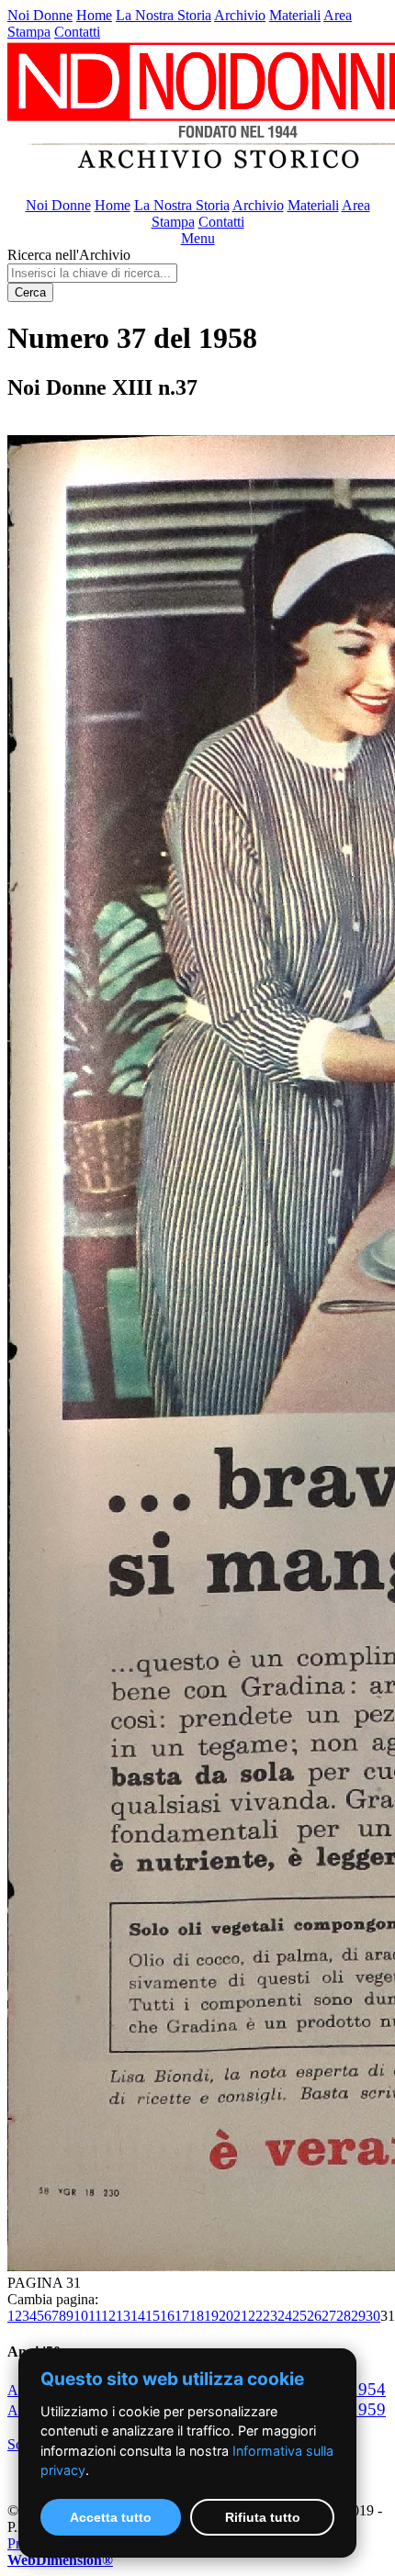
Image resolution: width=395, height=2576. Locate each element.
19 (211, 2316)
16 (167, 2316)
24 (285, 2316)
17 (182, 2316)
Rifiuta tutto (263, 2517)
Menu (198, 238)
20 (226, 2316)
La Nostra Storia (164, 15)
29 (358, 2316)
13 (123, 2316)
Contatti (77, 32)
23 (270, 2316)
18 (197, 2316)
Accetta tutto (111, 2517)
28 (344, 2316)
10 (81, 2316)
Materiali (295, 15)
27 (329, 2316)
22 (255, 2316)
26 (314, 2316)
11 (95, 2316)
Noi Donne (40, 15)
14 (138, 2316)
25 (299, 2316)
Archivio (240, 15)
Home (94, 15)
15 (152, 2316)
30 (373, 2316)
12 (108, 2316)
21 (241, 2316)
